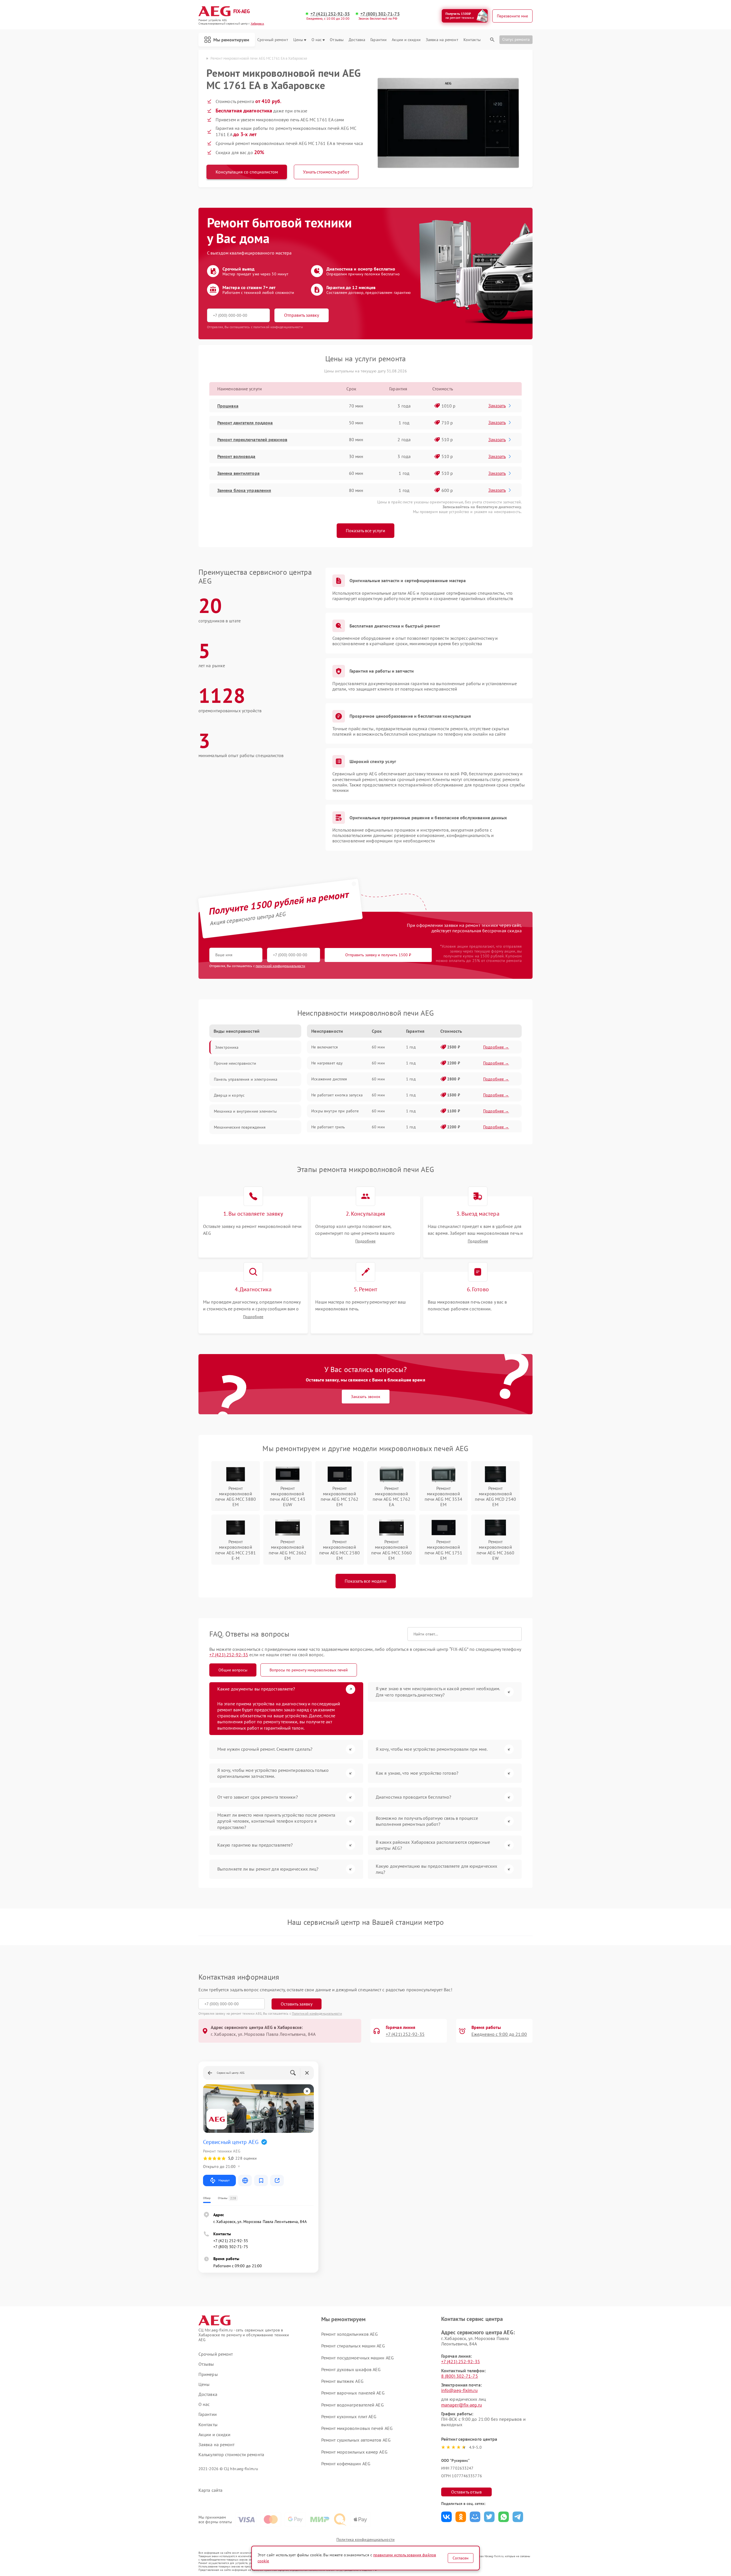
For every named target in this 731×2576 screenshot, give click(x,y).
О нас (317, 40)
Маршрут (224, 2180)
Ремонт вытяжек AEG (342, 2381)
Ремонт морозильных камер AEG (354, 2452)
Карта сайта (210, 2490)
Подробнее (365, 1241)
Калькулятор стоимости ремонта (231, 2455)
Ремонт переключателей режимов (252, 439)
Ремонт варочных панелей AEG (353, 2393)
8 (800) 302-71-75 (460, 2376)
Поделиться (446, 2517)
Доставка (357, 40)
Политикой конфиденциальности (317, 2013)
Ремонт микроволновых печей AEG (357, 2428)
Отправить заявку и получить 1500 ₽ (378, 955)
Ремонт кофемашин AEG (346, 2464)
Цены (298, 40)
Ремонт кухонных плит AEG (349, 2416)
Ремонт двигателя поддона (245, 423)
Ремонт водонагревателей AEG (353, 2405)
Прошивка (228, 406)
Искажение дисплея (329, 1079)
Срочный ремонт (273, 40)
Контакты (472, 40)
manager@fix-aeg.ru (462, 2405)
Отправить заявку (302, 315)
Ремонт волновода (236, 456)
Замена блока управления (244, 490)
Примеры (208, 2374)
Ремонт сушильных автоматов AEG (356, 2440)
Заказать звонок (366, 1397)
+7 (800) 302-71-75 (380, 14)
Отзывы (337, 40)
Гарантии (378, 40)
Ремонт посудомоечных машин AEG (358, 2358)
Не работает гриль (328, 1127)
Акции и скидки (406, 40)
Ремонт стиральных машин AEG (353, 2346)
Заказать (497, 406)
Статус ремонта (516, 39)
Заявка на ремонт (442, 40)
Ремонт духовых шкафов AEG (351, 2369)
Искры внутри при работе (335, 1111)
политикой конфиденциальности (280, 966)
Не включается (325, 1047)
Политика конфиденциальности (365, 2539)
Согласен (461, 2558)
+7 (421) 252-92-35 (330, 14)
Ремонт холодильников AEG (350, 2334)
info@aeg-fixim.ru (459, 2390)
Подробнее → (496, 1047)
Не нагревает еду (327, 1063)
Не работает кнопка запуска (337, 1095)
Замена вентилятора (238, 473)
